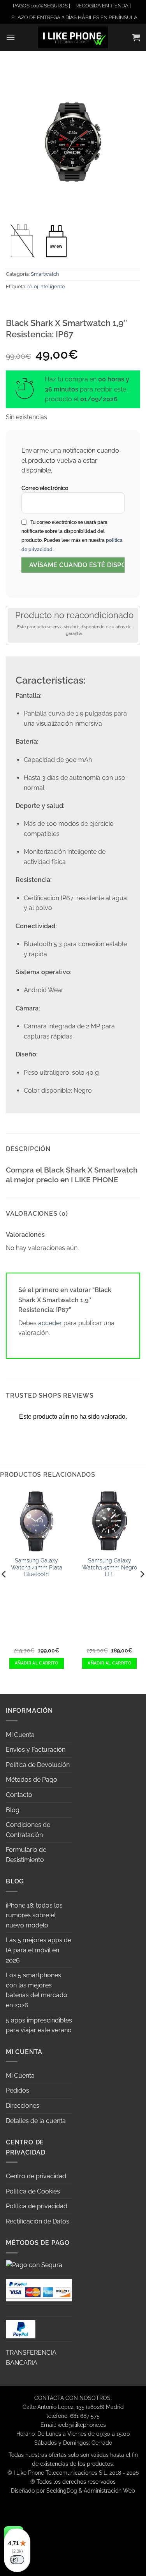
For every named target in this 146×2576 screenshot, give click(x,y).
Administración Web (109, 2490)
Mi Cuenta (20, 1735)
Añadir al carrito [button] (37, 1663)
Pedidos (18, 2090)
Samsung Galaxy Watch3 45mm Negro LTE (110, 1567)
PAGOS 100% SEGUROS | (41, 6)
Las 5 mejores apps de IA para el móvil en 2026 (39, 1950)
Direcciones (23, 2106)
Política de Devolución (38, 1765)
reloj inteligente (46, 287)
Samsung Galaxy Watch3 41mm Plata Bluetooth (37, 1567)
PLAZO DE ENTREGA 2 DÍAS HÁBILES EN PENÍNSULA (74, 17)
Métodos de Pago (32, 1780)
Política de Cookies (33, 2191)
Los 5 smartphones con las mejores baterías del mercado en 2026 (37, 1990)
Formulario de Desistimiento (26, 1855)
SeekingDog (62, 2490)
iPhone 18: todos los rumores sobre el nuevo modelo (34, 1915)
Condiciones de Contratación (28, 1830)
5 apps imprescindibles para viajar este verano (39, 2025)
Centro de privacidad (36, 2176)
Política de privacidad (37, 2206)
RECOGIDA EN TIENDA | (103, 6)
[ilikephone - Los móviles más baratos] (73, 37)
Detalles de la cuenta (36, 2121)
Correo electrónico (45, 488)
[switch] (17, 2560)
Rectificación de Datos (38, 2221)
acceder (50, 1323)
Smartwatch (45, 274)
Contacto (19, 1795)
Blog (13, 1810)
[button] (11, 37)
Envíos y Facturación (36, 1750)
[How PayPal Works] (39, 2289)
